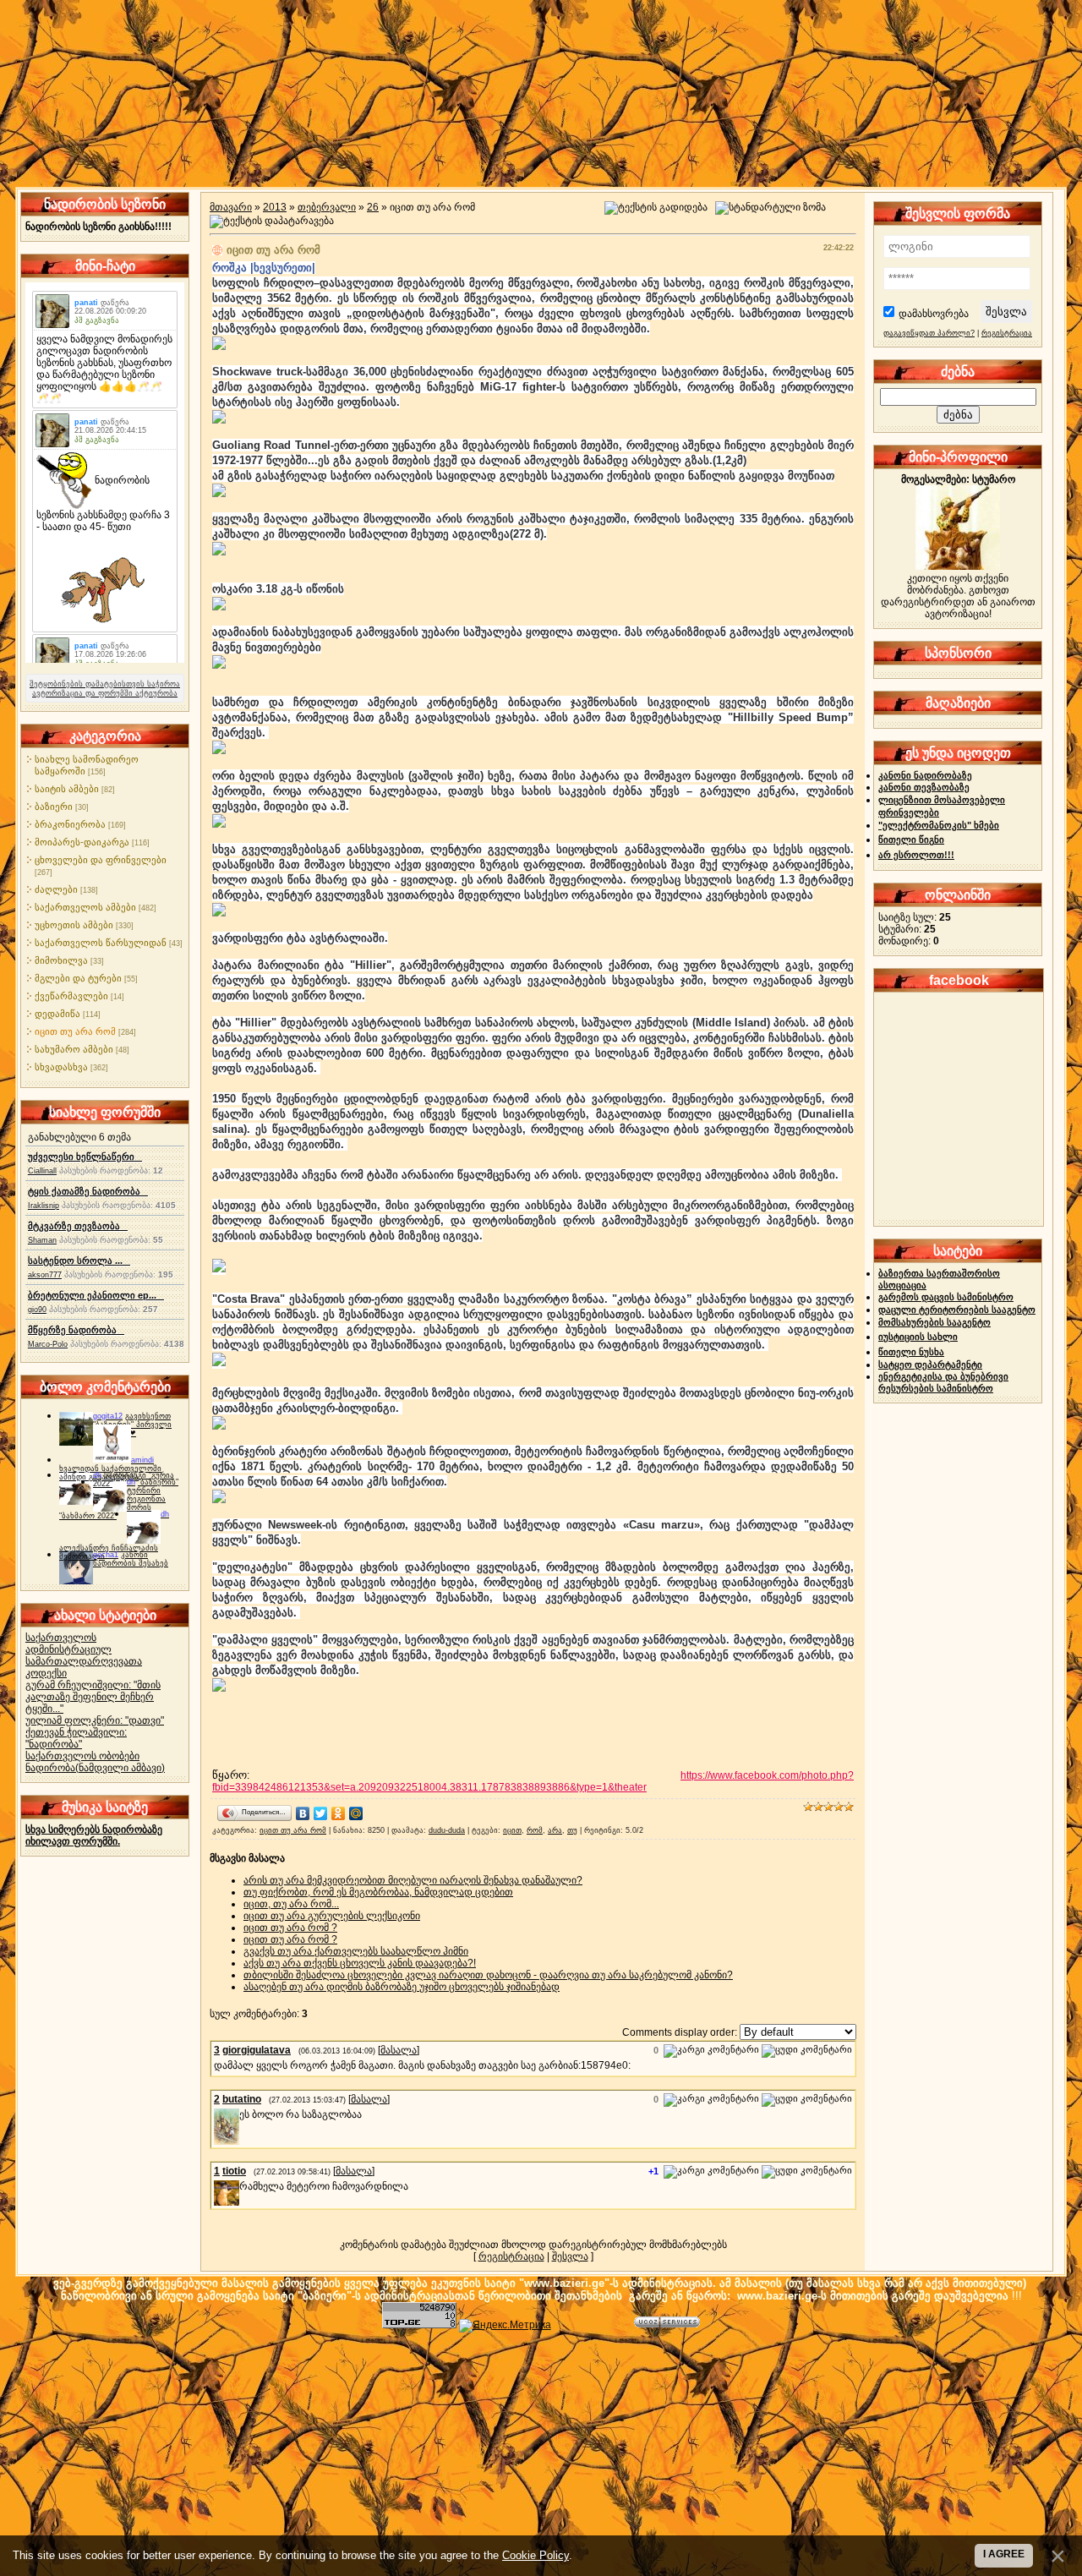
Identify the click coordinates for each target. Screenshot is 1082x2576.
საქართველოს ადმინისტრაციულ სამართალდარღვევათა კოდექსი (84, 1655)
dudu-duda (447, 1830)
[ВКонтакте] (303, 1813)
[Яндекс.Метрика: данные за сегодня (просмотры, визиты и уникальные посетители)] (505, 2326)
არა (555, 1830)
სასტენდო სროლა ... (79, 1261)
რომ (535, 1830)
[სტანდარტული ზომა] (771, 208)
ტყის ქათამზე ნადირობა (88, 1191)
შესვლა (570, 2256)
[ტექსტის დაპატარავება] (272, 222)
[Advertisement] (541, 2451)
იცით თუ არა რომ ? (290, 1928)
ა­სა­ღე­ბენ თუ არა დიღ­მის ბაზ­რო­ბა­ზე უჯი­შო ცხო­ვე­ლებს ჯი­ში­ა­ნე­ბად (402, 1987)
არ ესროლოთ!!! (916, 855)
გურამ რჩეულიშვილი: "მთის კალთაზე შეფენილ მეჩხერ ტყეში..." (93, 1697)
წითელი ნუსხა (911, 1352)
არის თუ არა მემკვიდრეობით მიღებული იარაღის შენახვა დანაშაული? (413, 1880)
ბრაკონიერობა (70, 824)
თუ (572, 1830)
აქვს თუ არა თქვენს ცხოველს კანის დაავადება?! (360, 1963)
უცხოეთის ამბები (74, 925)
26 (373, 207)
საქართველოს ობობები (82, 1756)
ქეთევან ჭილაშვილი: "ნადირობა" (76, 1738)
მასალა (399, 2050)
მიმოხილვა (61, 960)
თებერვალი (327, 207)
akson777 (45, 1275)
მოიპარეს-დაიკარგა (82, 842)
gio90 (37, 1310)
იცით (512, 1830)
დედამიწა (57, 1014)
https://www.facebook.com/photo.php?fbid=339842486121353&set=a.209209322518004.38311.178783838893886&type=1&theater (533, 1781)
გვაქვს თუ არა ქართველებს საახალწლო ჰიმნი (356, 1951)
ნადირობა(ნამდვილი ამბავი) (95, 1768)
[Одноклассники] (339, 1813)
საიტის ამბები (67, 789)
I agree (1004, 2554)
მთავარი (231, 207)
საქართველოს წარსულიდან (101, 943)
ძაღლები (56, 889)
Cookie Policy (536, 2555)
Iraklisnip (44, 1206)
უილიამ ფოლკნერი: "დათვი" (95, 1720)
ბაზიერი (54, 807)
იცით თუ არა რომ (75, 1031)
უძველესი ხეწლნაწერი (85, 1157)
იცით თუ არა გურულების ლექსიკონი (332, 1916)
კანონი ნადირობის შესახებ (131, 1559)
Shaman (42, 1240)
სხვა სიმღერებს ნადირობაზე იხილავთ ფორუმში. (94, 1835)
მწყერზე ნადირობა (76, 1330)
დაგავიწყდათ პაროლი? (929, 333)
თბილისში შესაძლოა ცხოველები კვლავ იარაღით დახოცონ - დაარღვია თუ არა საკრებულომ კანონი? (488, 1975)
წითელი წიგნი (911, 840)
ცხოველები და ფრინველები (101, 860)
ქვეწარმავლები (71, 996)
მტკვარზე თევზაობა (78, 1226)
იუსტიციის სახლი (918, 1337)
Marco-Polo (48, 1344)
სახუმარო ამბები (74, 1049)
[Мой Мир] (356, 1813)
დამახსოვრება (934, 314)
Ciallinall (42, 1171)
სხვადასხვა (61, 1067)
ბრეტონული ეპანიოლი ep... (96, 1295)
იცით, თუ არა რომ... (291, 1904)
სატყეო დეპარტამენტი (930, 1365)
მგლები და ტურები (78, 978)
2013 (275, 207)
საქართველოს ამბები (85, 907)
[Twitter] (321, 1813)
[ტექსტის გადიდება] (656, 208)
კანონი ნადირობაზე (925, 775)
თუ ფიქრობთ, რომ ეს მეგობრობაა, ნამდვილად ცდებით (378, 1892)
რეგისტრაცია (511, 2256)
